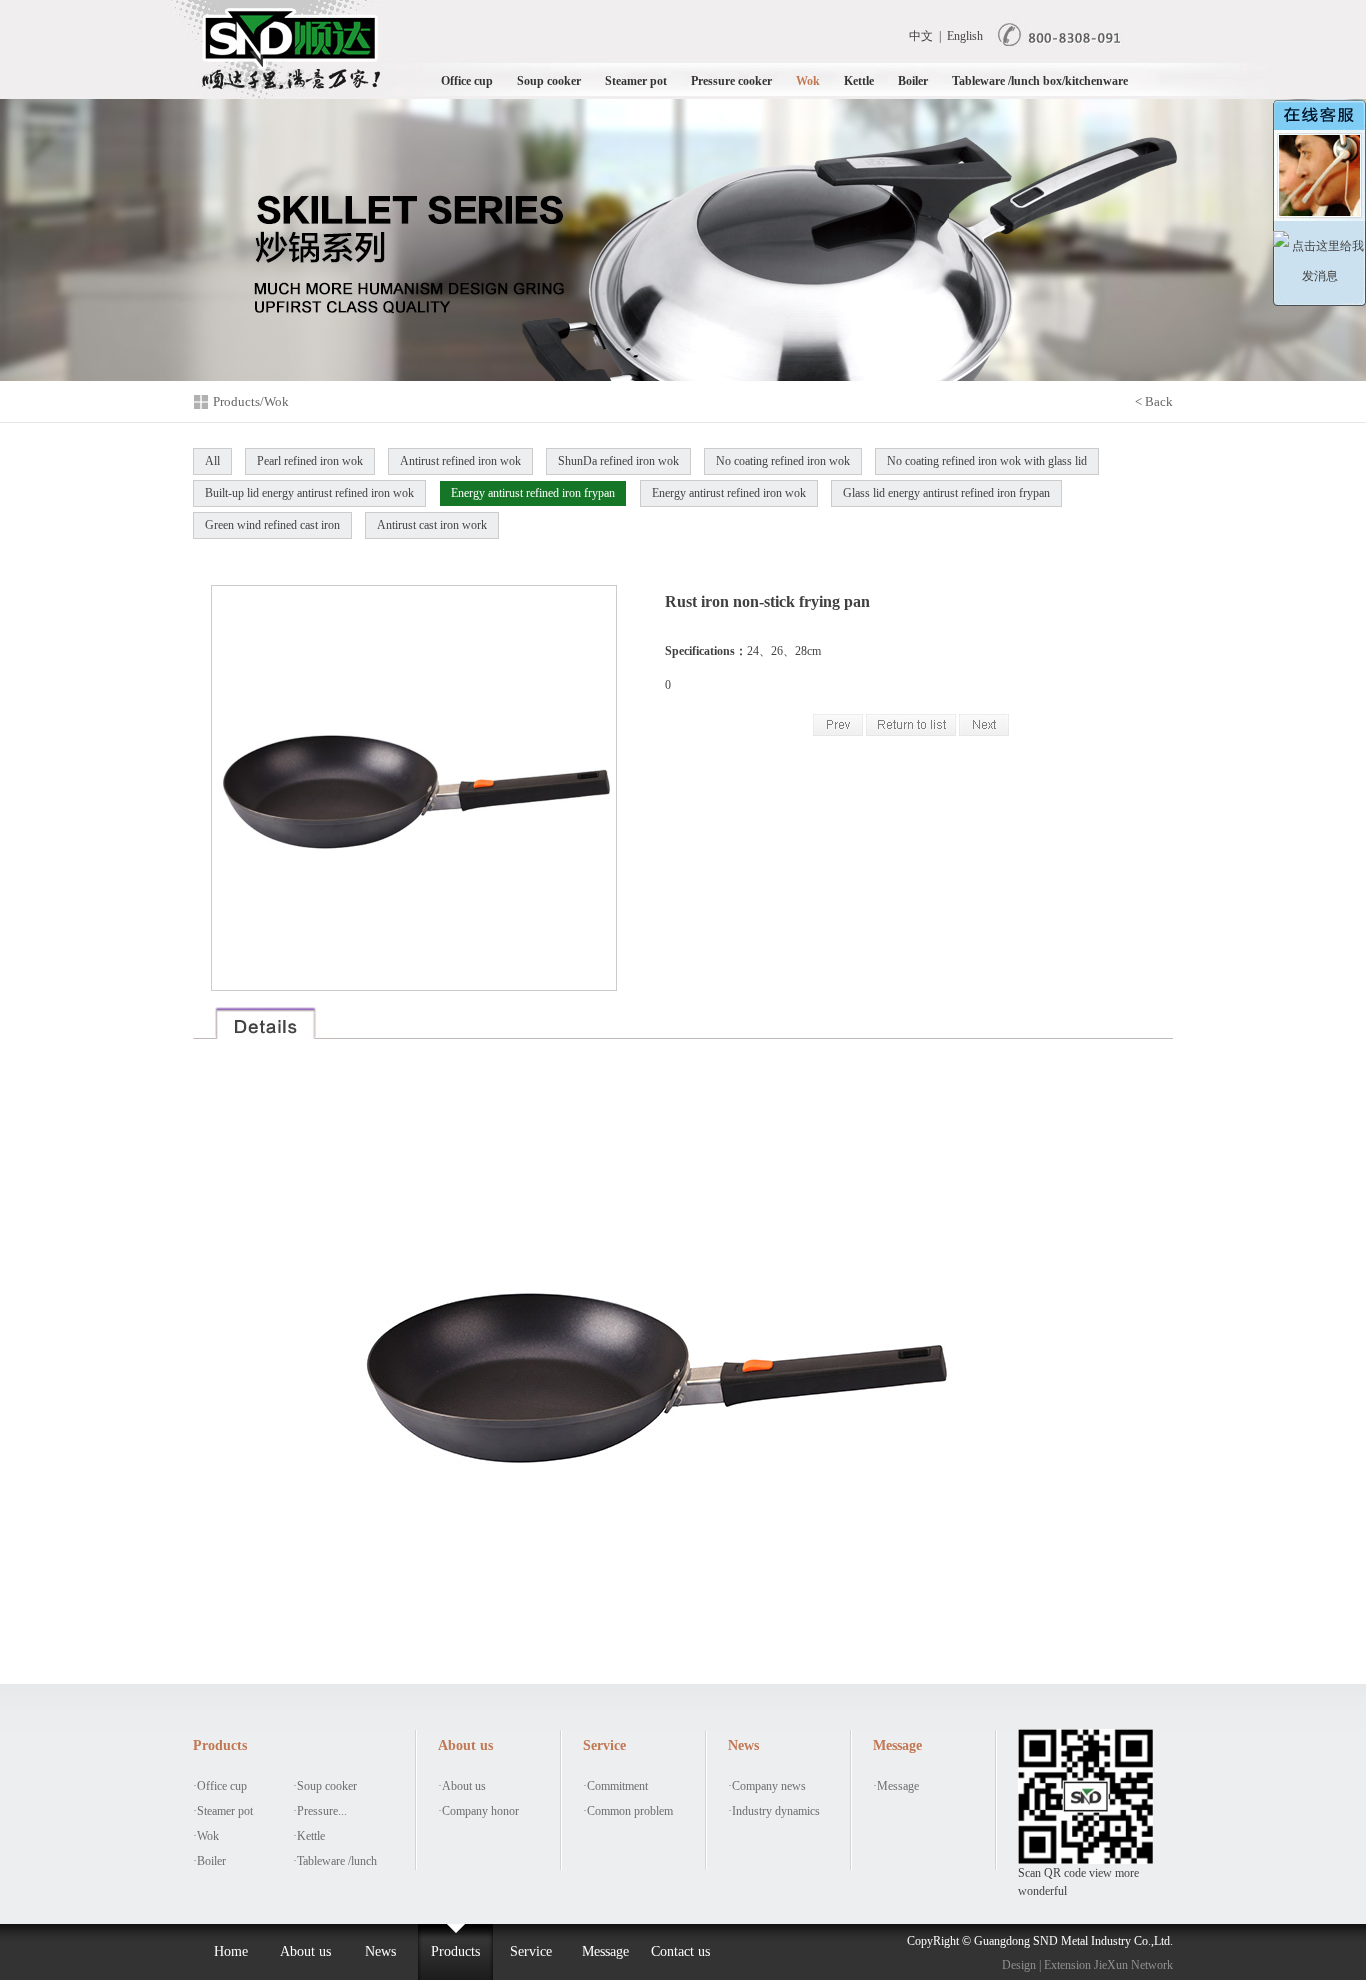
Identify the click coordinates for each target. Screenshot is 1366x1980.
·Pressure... (320, 1811)
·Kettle (309, 1836)
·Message (896, 1786)
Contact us (680, 1951)
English (965, 36)
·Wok (206, 1836)
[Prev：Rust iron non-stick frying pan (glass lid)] (838, 732)
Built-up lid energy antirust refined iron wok (309, 493)
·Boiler (209, 1861)
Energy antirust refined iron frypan (533, 493)
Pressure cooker (731, 81)
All (212, 461)
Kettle (859, 81)
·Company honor (478, 1811)
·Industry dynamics (774, 1811)
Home (231, 1951)
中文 (921, 36)
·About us (462, 1786)
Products (455, 1951)
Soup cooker (549, 81)
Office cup (467, 81)
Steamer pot (636, 81)
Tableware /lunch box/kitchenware (1040, 81)
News (380, 1951)
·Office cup (220, 1786)
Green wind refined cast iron (272, 525)
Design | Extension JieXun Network (1087, 1965)
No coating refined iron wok (783, 461)
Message (605, 1951)
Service (531, 1951)
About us (305, 1951)
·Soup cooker (325, 1786)
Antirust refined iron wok (460, 461)
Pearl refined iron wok (310, 461)
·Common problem (628, 1811)
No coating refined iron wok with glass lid (987, 461)
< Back (1154, 401)
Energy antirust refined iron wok (729, 493)
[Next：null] (984, 732)
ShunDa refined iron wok (618, 461)
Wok (808, 81)
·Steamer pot (223, 1811)
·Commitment (615, 1786)
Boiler (913, 81)
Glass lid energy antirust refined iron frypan (946, 493)
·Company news (767, 1786)
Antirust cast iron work (432, 525)
